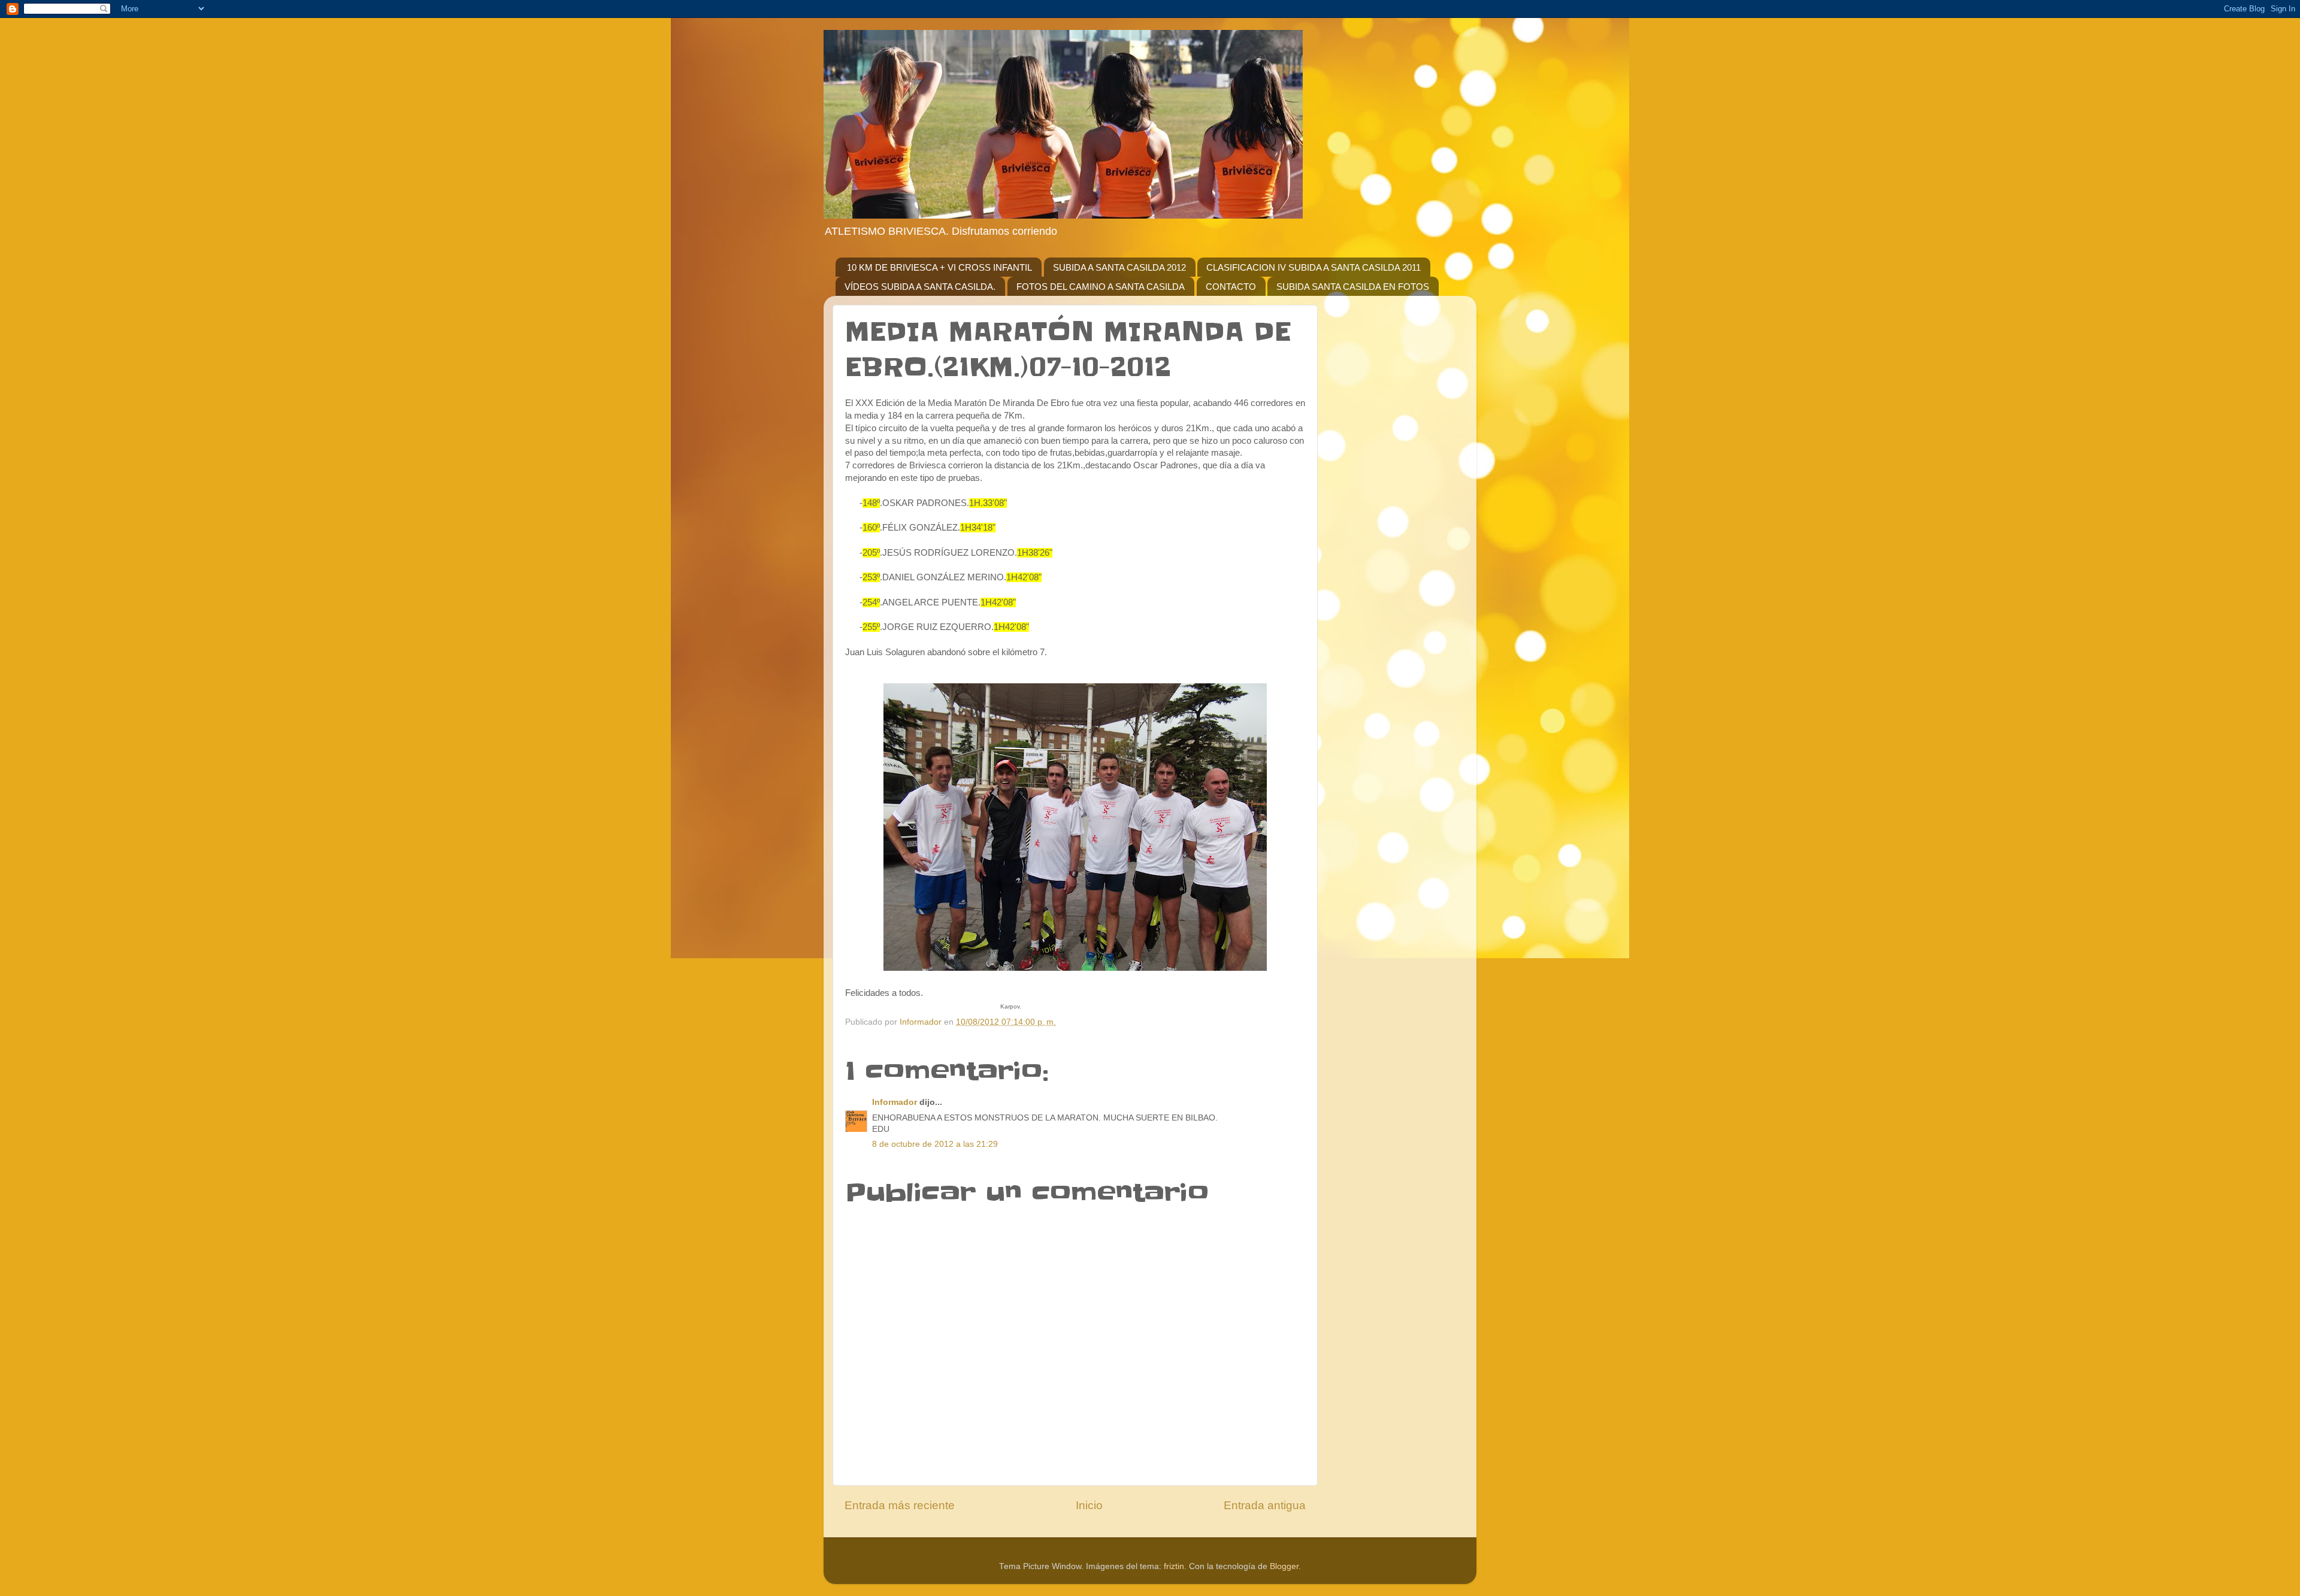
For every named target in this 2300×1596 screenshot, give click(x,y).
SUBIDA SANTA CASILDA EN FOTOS (1353, 287)
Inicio (1089, 1505)
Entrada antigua (1265, 1505)
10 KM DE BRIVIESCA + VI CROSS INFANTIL (939, 267)
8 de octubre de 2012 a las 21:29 (935, 1144)
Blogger (1284, 1566)
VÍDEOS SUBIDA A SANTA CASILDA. (920, 287)
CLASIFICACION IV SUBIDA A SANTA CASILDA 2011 (1314, 267)
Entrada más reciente (900, 1505)
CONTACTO (1231, 287)
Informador (895, 1102)
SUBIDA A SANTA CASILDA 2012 (1119, 267)
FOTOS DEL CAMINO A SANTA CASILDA (1101, 287)
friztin (1174, 1566)
